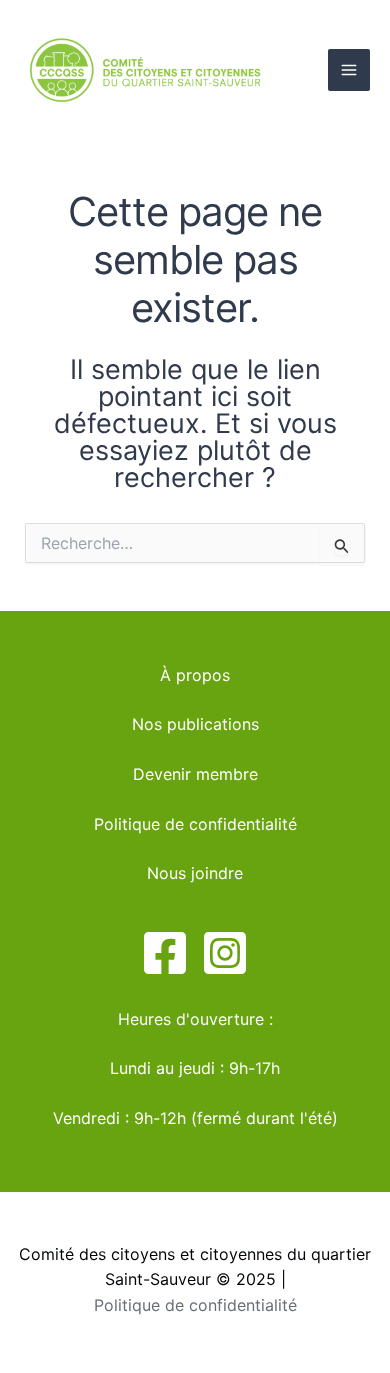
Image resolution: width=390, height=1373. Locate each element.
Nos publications (195, 724)
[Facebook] (165, 953)
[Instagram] (225, 953)
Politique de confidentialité (195, 824)
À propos (195, 675)
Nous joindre (195, 873)
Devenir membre (195, 774)
